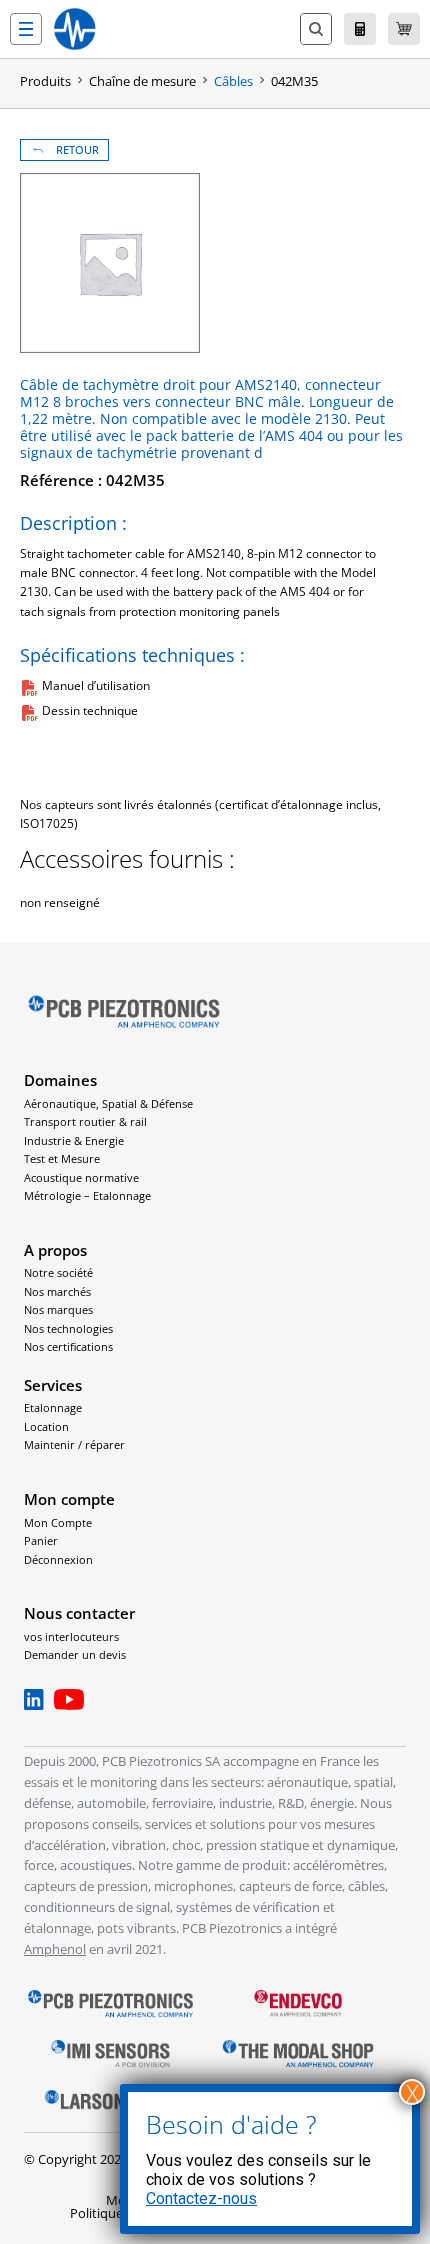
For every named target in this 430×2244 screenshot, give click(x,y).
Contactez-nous (201, 2198)
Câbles (233, 81)
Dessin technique (90, 710)
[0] (404, 29)
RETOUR (77, 150)
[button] (26, 29)
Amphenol (55, 1949)
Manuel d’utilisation (96, 685)
